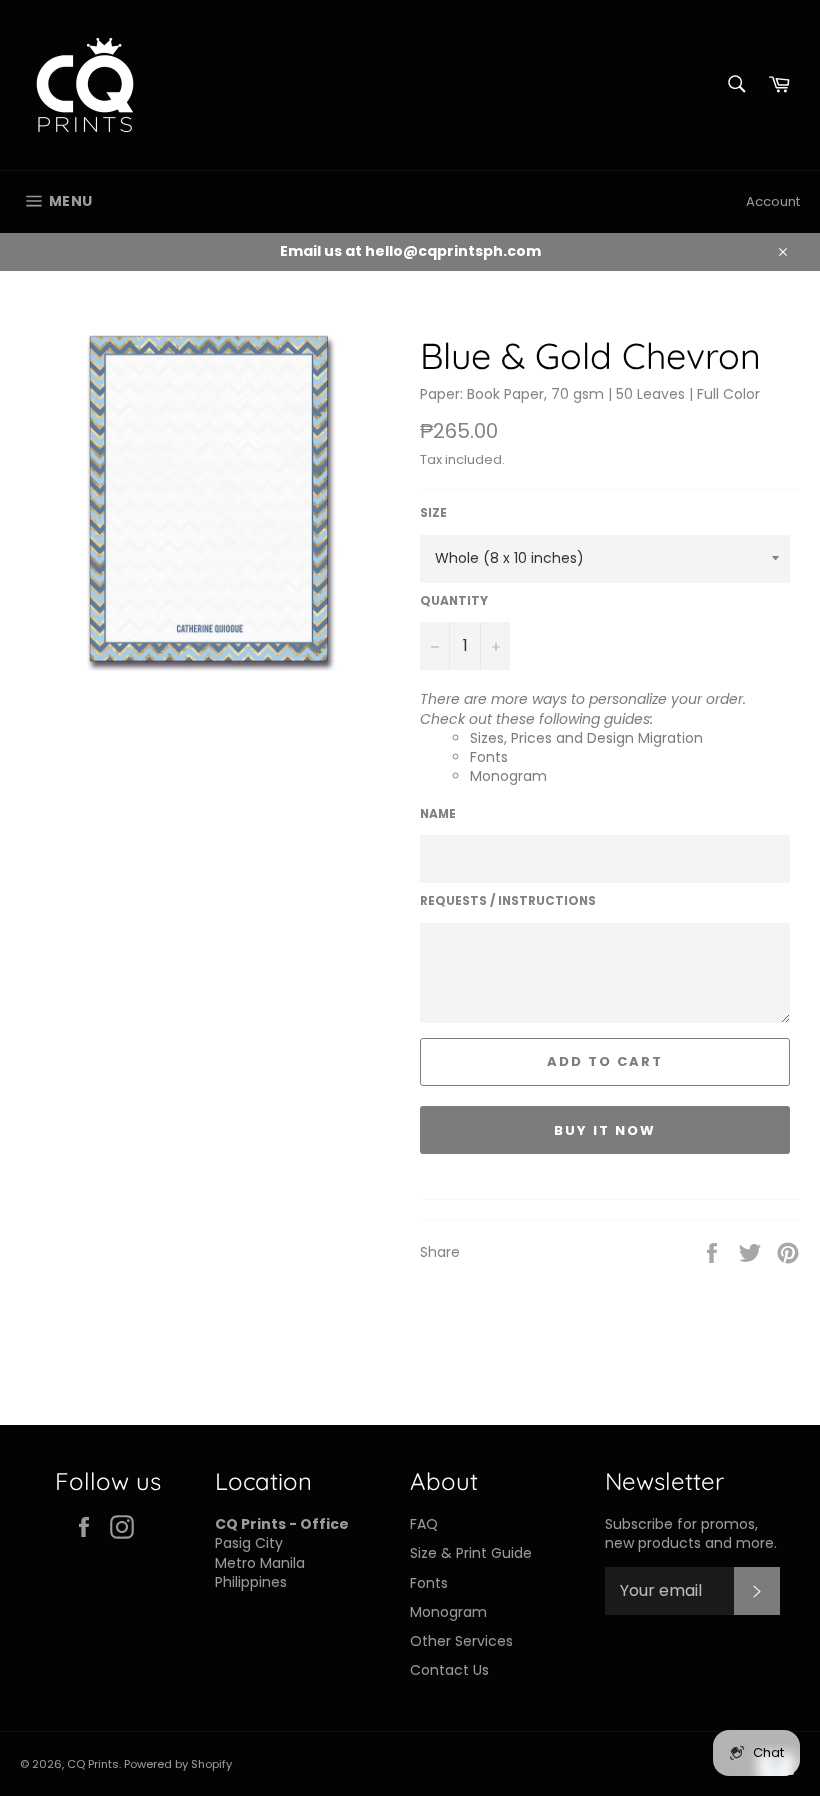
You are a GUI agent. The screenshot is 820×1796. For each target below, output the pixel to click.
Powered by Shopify (178, 1764)
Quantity (454, 601)
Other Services (461, 1641)
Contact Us (449, 1670)
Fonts (489, 757)
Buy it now (605, 1130)
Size (433, 513)
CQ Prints (93, 1764)
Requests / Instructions (508, 901)
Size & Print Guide (471, 1553)
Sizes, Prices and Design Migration (586, 738)
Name (438, 814)
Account (773, 201)
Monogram (508, 776)
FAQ (424, 1524)
